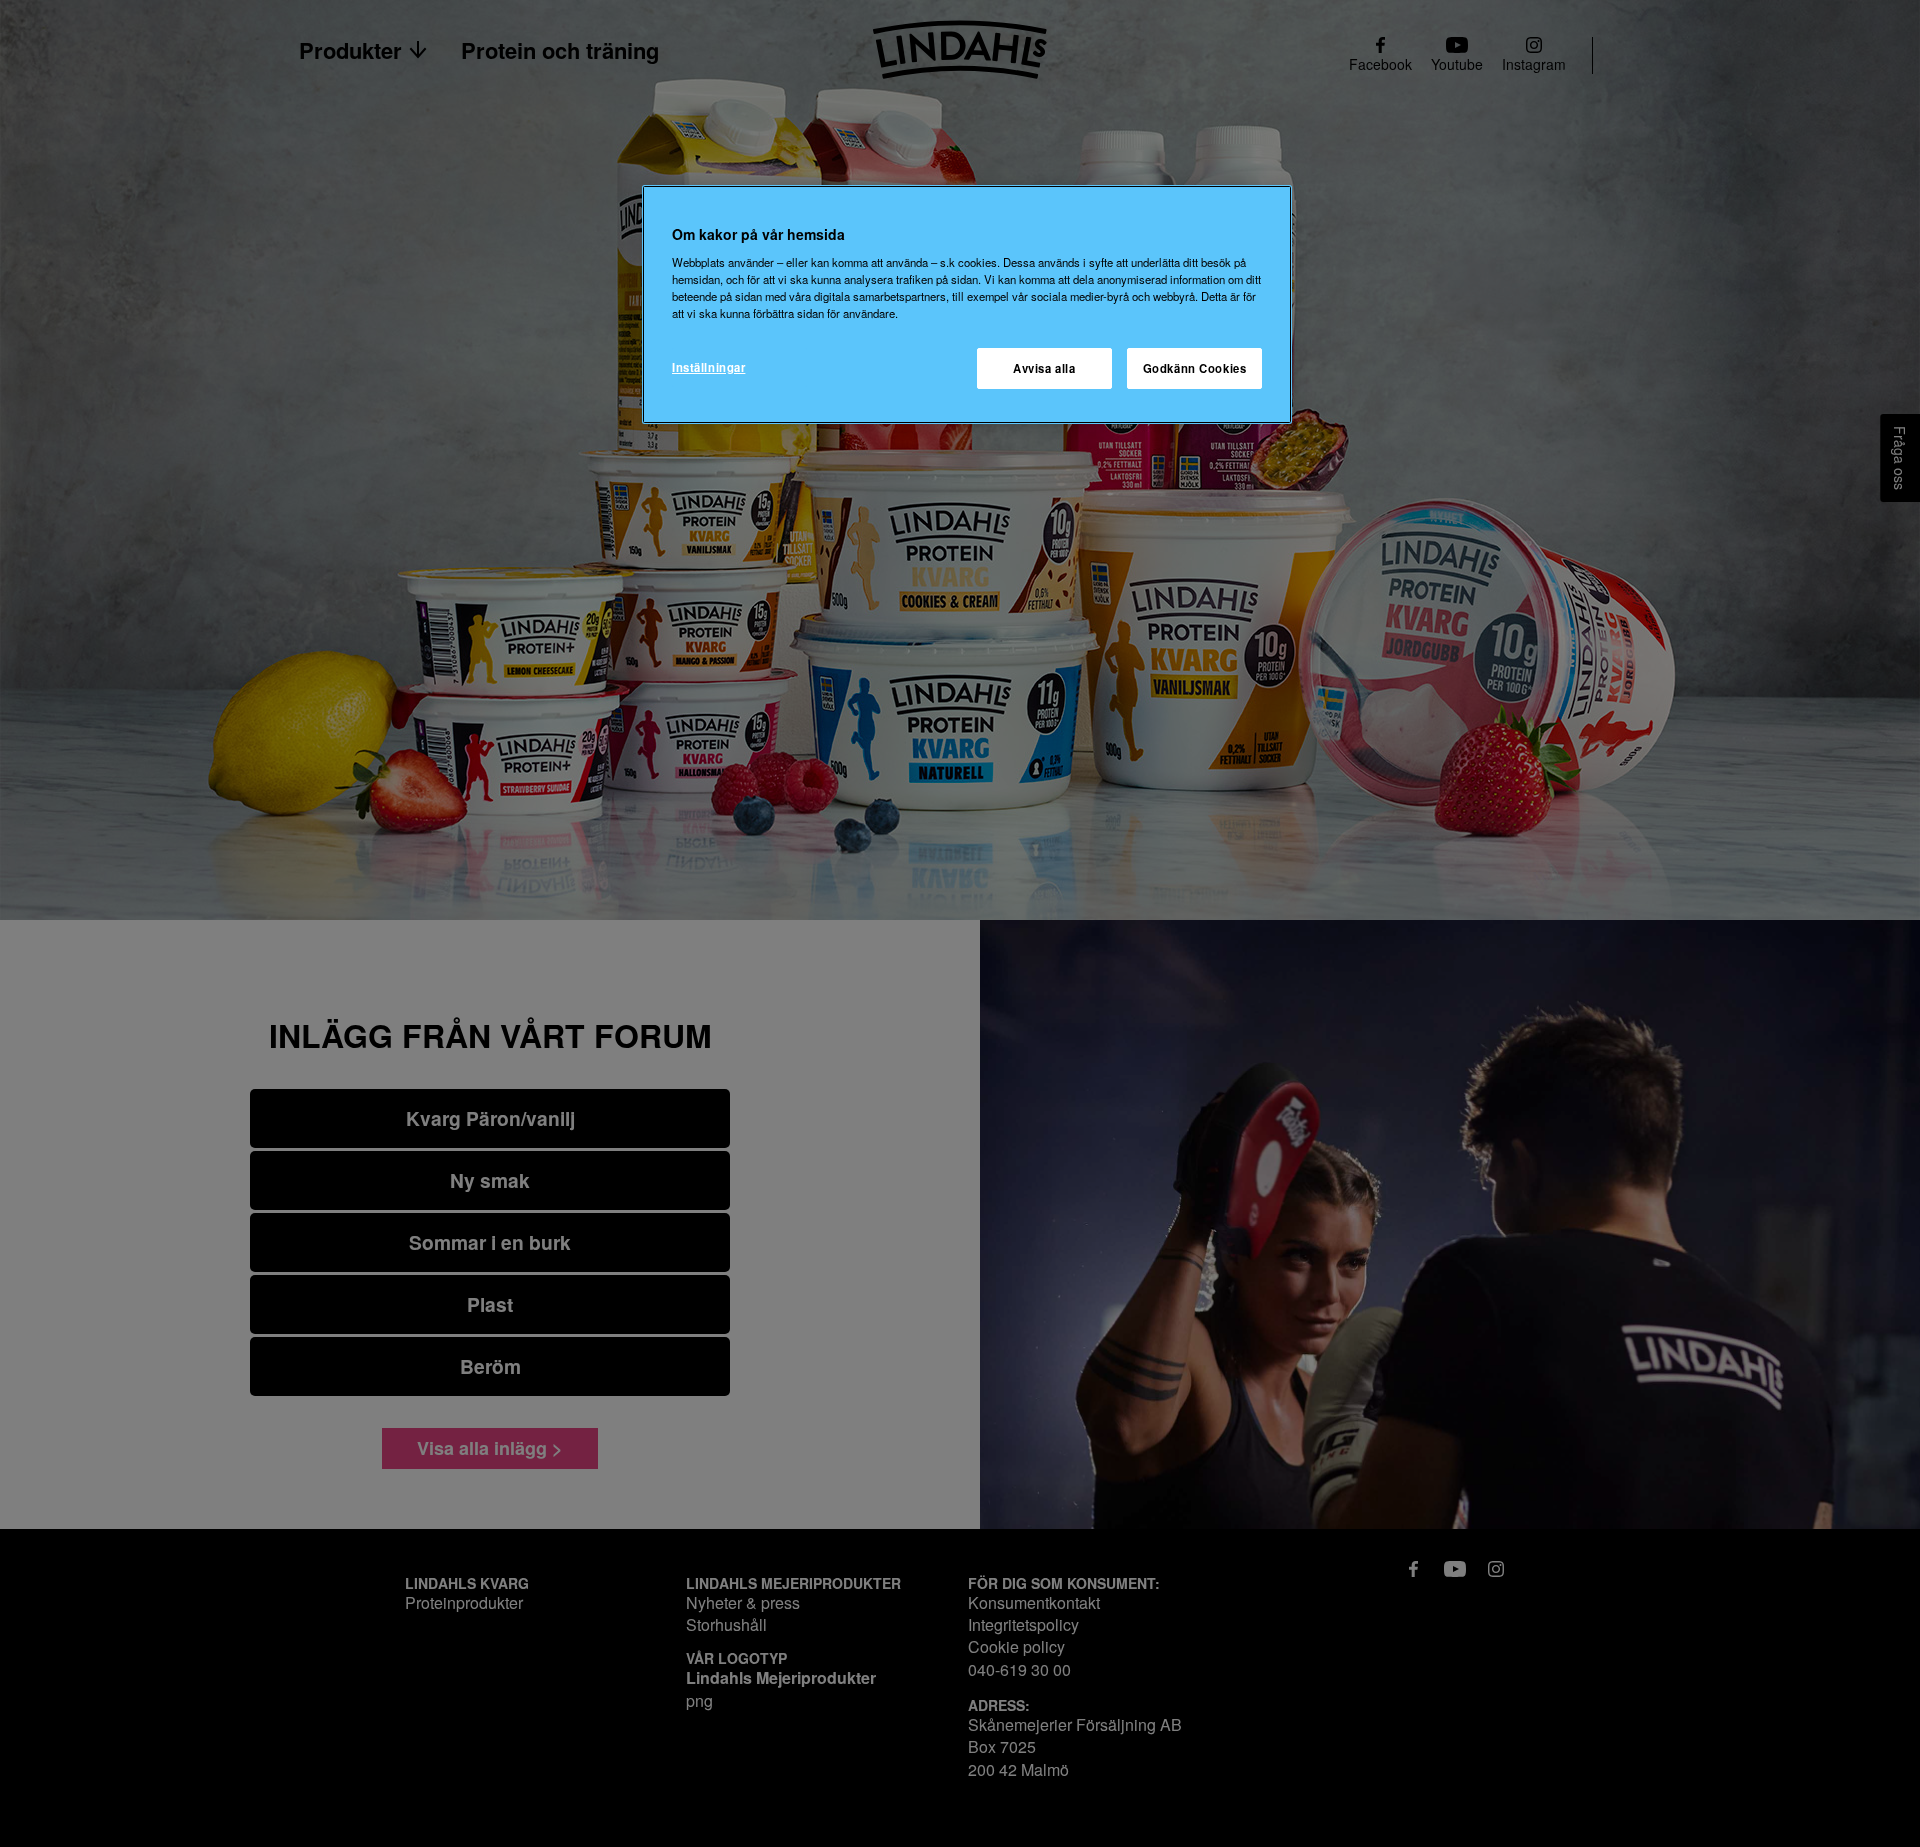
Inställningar (708, 367)
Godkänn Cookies (1195, 368)
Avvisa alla (1044, 368)
